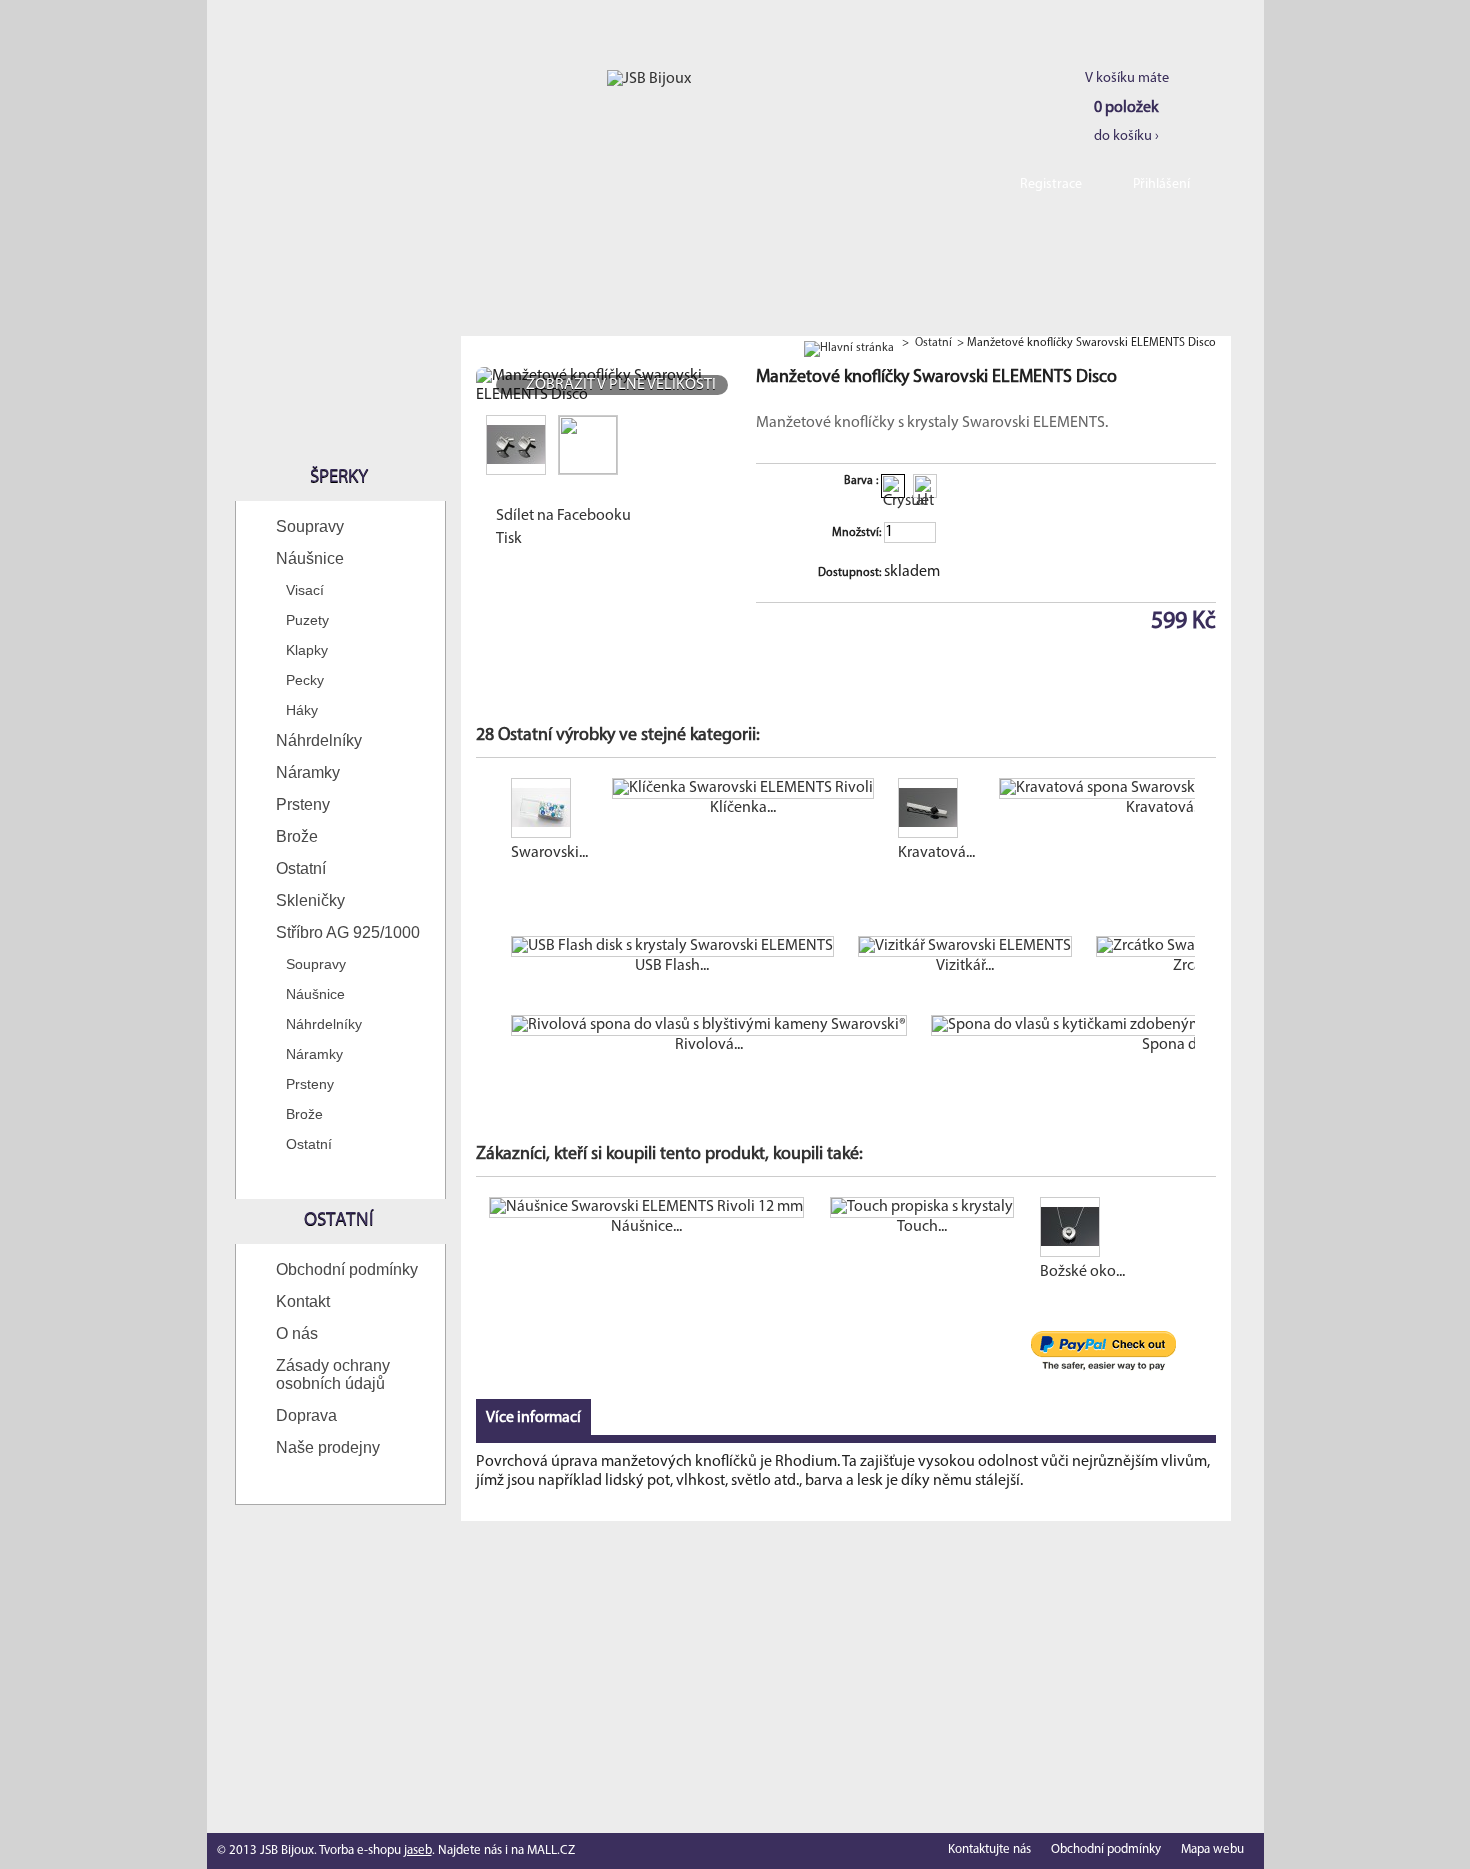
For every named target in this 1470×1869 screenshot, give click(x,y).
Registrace (1051, 184)
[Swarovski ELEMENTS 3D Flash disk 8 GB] (549, 811)
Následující (1199, 817)
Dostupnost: (849, 573)
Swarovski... (549, 853)
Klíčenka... (743, 808)
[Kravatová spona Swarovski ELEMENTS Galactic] (1165, 788)
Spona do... (1178, 1045)
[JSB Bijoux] (649, 79)
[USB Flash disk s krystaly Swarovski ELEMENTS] (672, 946)
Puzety (307, 620)
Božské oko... (1082, 1272)
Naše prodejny (328, 1447)
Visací (305, 590)
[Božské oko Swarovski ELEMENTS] (1082, 1230)
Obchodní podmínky (347, 1269)
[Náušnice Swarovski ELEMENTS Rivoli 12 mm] (646, 1207)
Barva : (862, 481)
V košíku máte (1127, 107)
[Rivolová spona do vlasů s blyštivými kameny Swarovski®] (709, 1025)
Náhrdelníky (319, 740)
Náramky (308, 772)
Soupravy (310, 526)
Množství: (856, 533)
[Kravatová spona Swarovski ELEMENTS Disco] (936, 811)
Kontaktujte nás (989, 1849)
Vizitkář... (965, 966)
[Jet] (925, 486)
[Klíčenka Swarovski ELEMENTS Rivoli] (743, 788)
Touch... (922, 1227)
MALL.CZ (551, 1850)
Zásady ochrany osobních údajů (333, 1374)
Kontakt (303, 1301)
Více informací (533, 1418)
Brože (297, 836)
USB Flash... (672, 966)
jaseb (418, 1850)
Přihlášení (1161, 184)
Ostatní (301, 868)
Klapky (307, 650)
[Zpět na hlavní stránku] (849, 343)
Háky (302, 710)
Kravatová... (936, 853)
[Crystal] (893, 486)
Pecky (305, 680)
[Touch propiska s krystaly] (922, 1207)
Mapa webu (1212, 1849)
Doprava (306, 1415)
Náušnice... (646, 1227)
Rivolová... (709, 1045)
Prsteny (303, 804)
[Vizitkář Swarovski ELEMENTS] (965, 946)
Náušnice (310, 558)
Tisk (509, 539)
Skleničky (310, 900)
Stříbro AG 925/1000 (348, 932)
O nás (297, 1333)
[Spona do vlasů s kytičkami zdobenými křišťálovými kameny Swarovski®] (1179, 1025)
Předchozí (480, 817)
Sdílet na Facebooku (563, 516)
